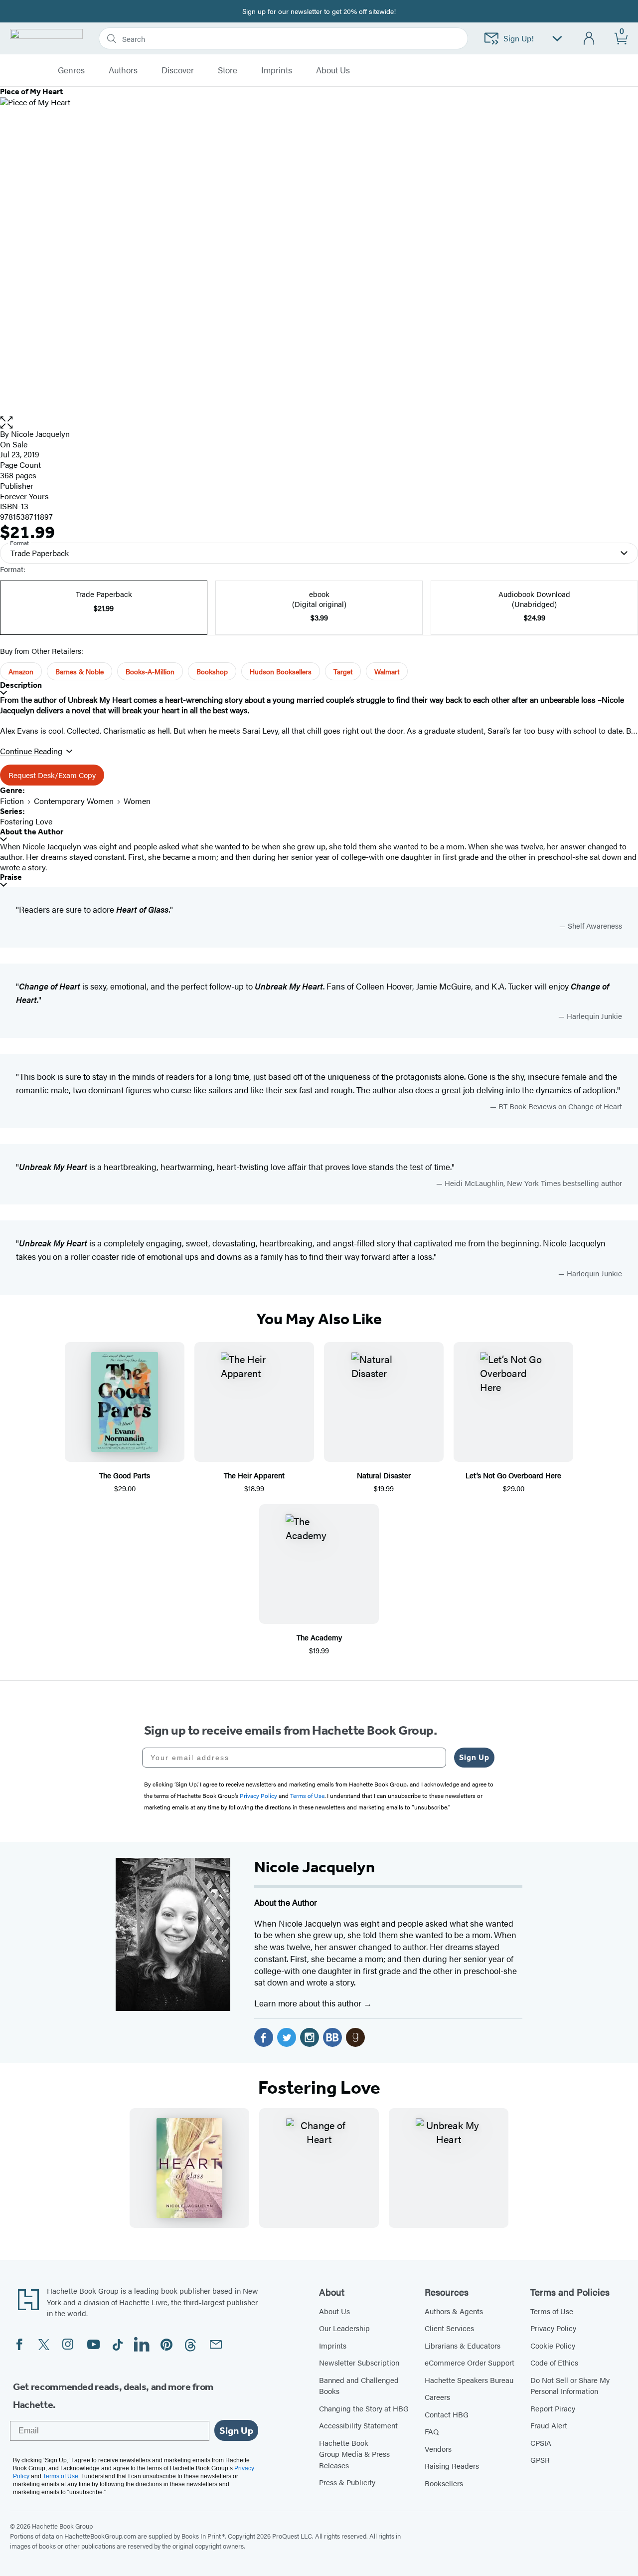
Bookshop (212, 671)
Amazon (21, 671)
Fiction (12, 801)
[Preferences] (557, 39)
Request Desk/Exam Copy (52, 775)
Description (21, 685)
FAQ (432, 2431)
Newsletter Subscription (359, 2362)
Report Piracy (553, 2408)
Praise (11, 877)
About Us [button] (333, 70)
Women (137, 801)
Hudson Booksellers (281, 671)
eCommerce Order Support (470, 2362)
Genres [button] (71, 70)
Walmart (387, 671)
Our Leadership (344, 2328)
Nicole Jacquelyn (40, 434)
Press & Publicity (347, 2482)
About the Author (32, 832)
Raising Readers (452, 2466)
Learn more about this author (309, 2003)
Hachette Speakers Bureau (469, 2380)
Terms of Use (552, 2311)
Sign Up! (519, 38)
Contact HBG (447, 2414)
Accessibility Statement (358, 2425)
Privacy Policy (553, 2328)
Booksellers (444, 2483)
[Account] (589, 39)
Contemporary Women (74, 801)
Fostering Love (26, 821)
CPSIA (541, 2443)
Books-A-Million (150, 671)
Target (343, 671)
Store (228, 70)
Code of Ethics (554, 2362)
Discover (178, 70)
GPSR (540, 2460)
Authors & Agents (454, 2311)
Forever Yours (24, 496)
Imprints (277, 70)
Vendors (438, 2449)
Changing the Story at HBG (364, 2408)
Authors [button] (123, 70)
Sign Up (474, 1757)
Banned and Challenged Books (359, 2385)
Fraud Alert (549, 2425)
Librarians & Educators (463, 2345)
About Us (334, 2311)
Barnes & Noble (80, 671)
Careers (437, 2397)
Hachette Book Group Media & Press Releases (354, 2454)
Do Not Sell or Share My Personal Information (570, 2385)
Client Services (449, 2328)
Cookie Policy (553, 2345)
